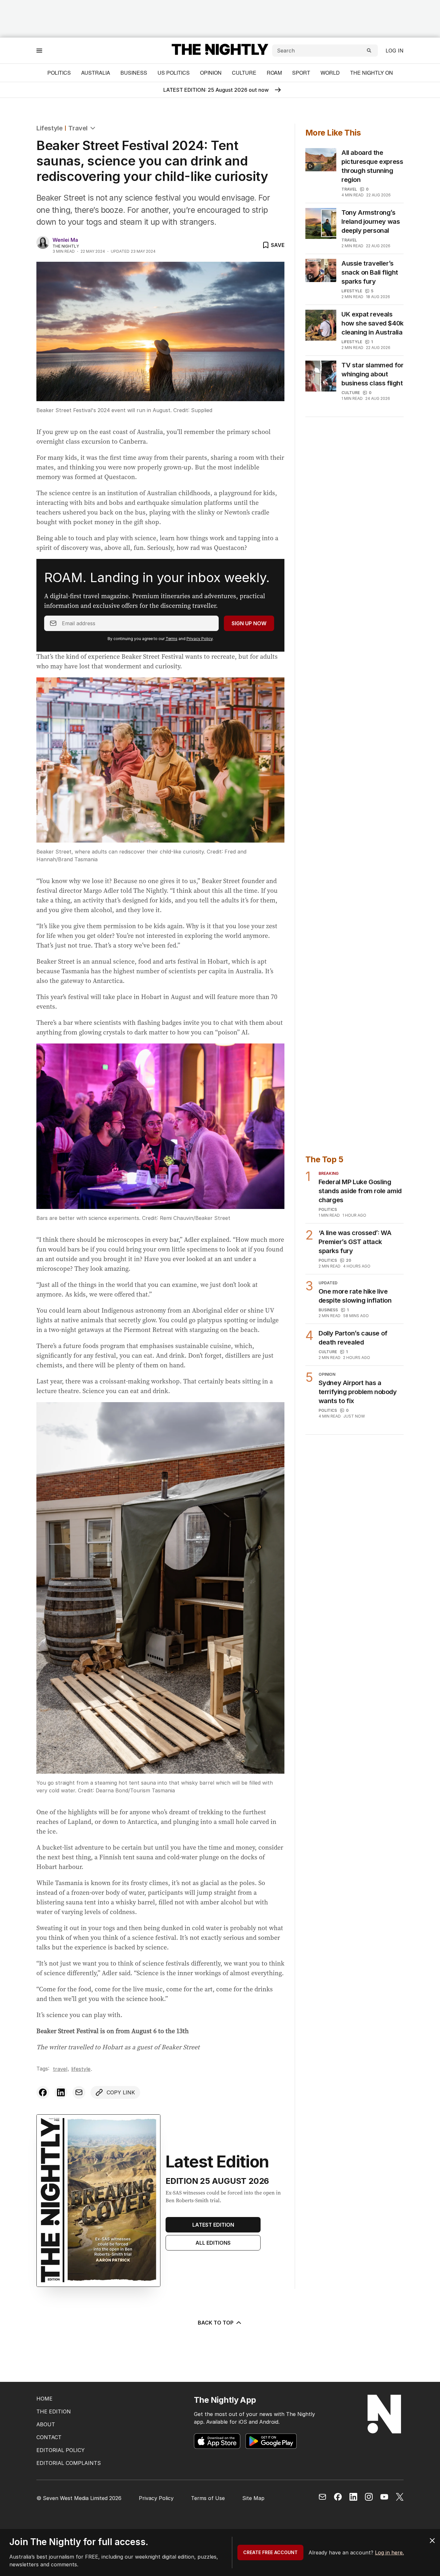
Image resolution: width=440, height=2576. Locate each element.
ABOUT (46, 2424)
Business (134, 73)
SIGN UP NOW (249, 623)
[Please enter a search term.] (369, 51)
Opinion (211, 73)
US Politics (174, 73)
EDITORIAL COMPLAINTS (69, 2463)
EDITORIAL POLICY (61, 2450)
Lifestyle (49, 128)
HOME (44, 2399)
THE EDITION (54, 2411)
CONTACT (49, 2437)
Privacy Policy (200, 639)
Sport (301, 73)
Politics (59, 73)
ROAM (274, 73)
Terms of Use (208, 2498)
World (330, 73)
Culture (244, 73)
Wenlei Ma (65, 240)
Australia (96, 73)
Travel (78, 128)
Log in (395, 51)
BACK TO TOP (216, 2323)
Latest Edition (213, 2225)
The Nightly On (372, 73)
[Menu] (39, 50)
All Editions (213, 2243)
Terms (172, 639)
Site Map (253, 2498)
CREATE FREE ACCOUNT (270, 2552)
